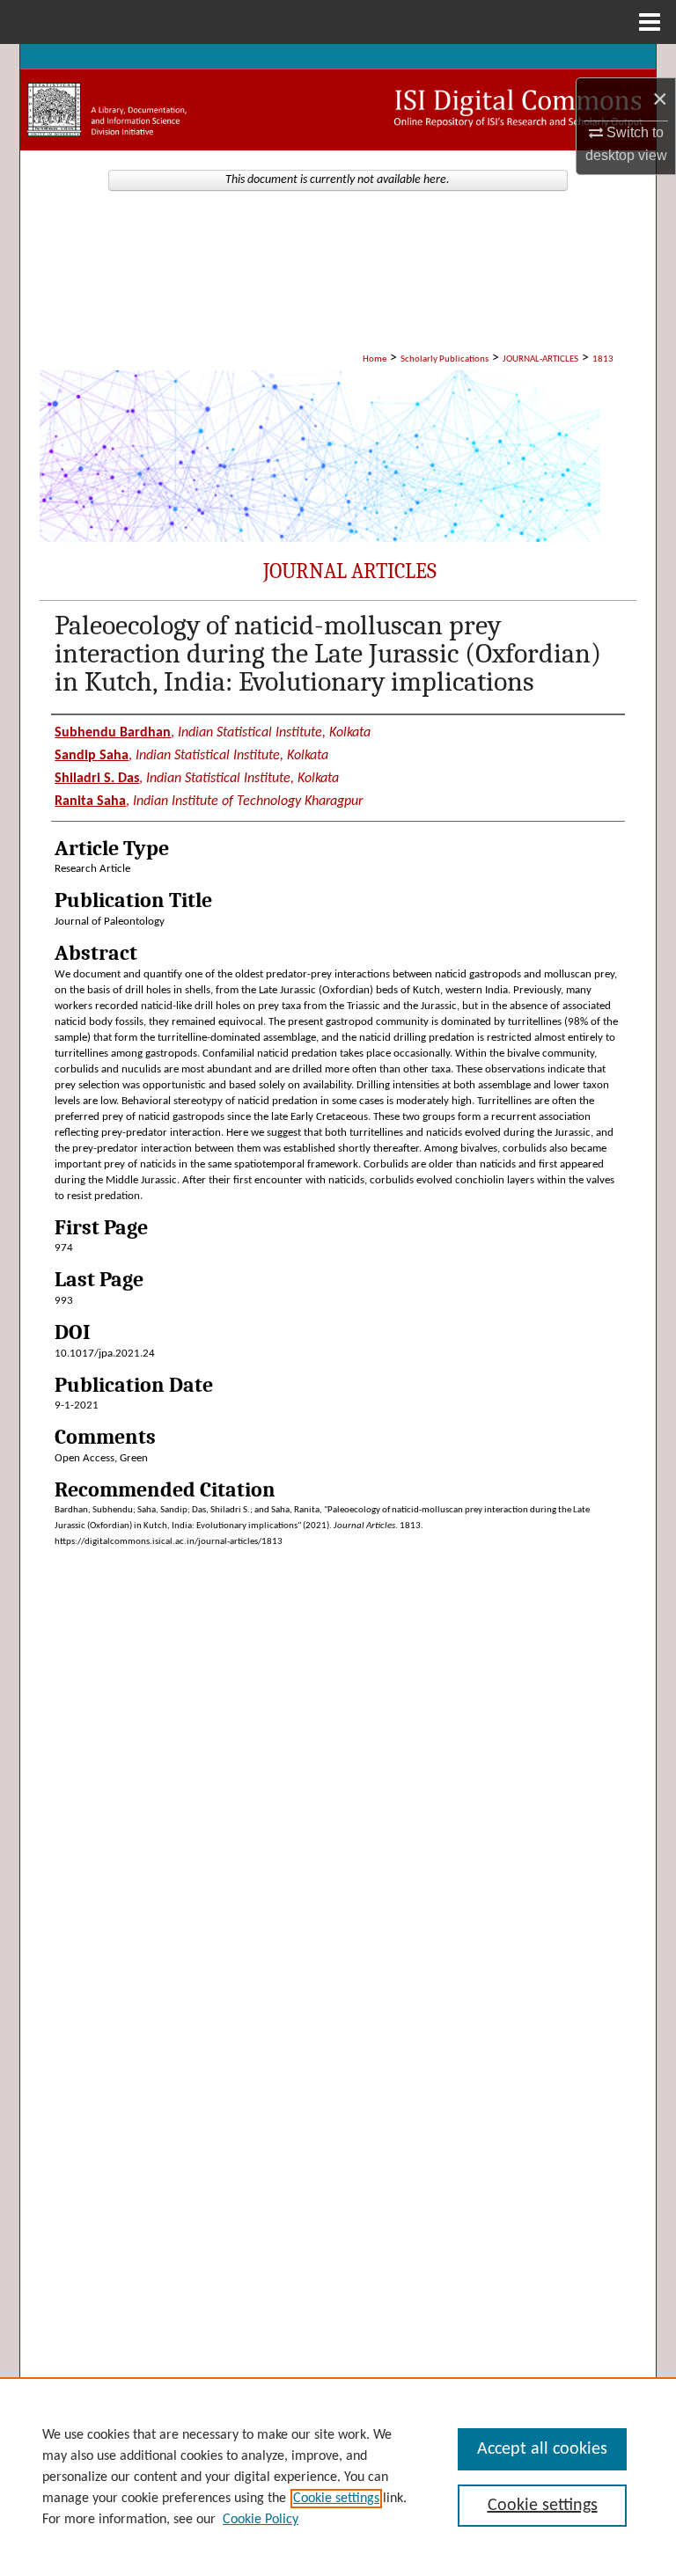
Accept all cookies (542, 2449)
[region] (338, 2477)
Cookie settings (336, 2499)
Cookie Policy (261, 2520)
